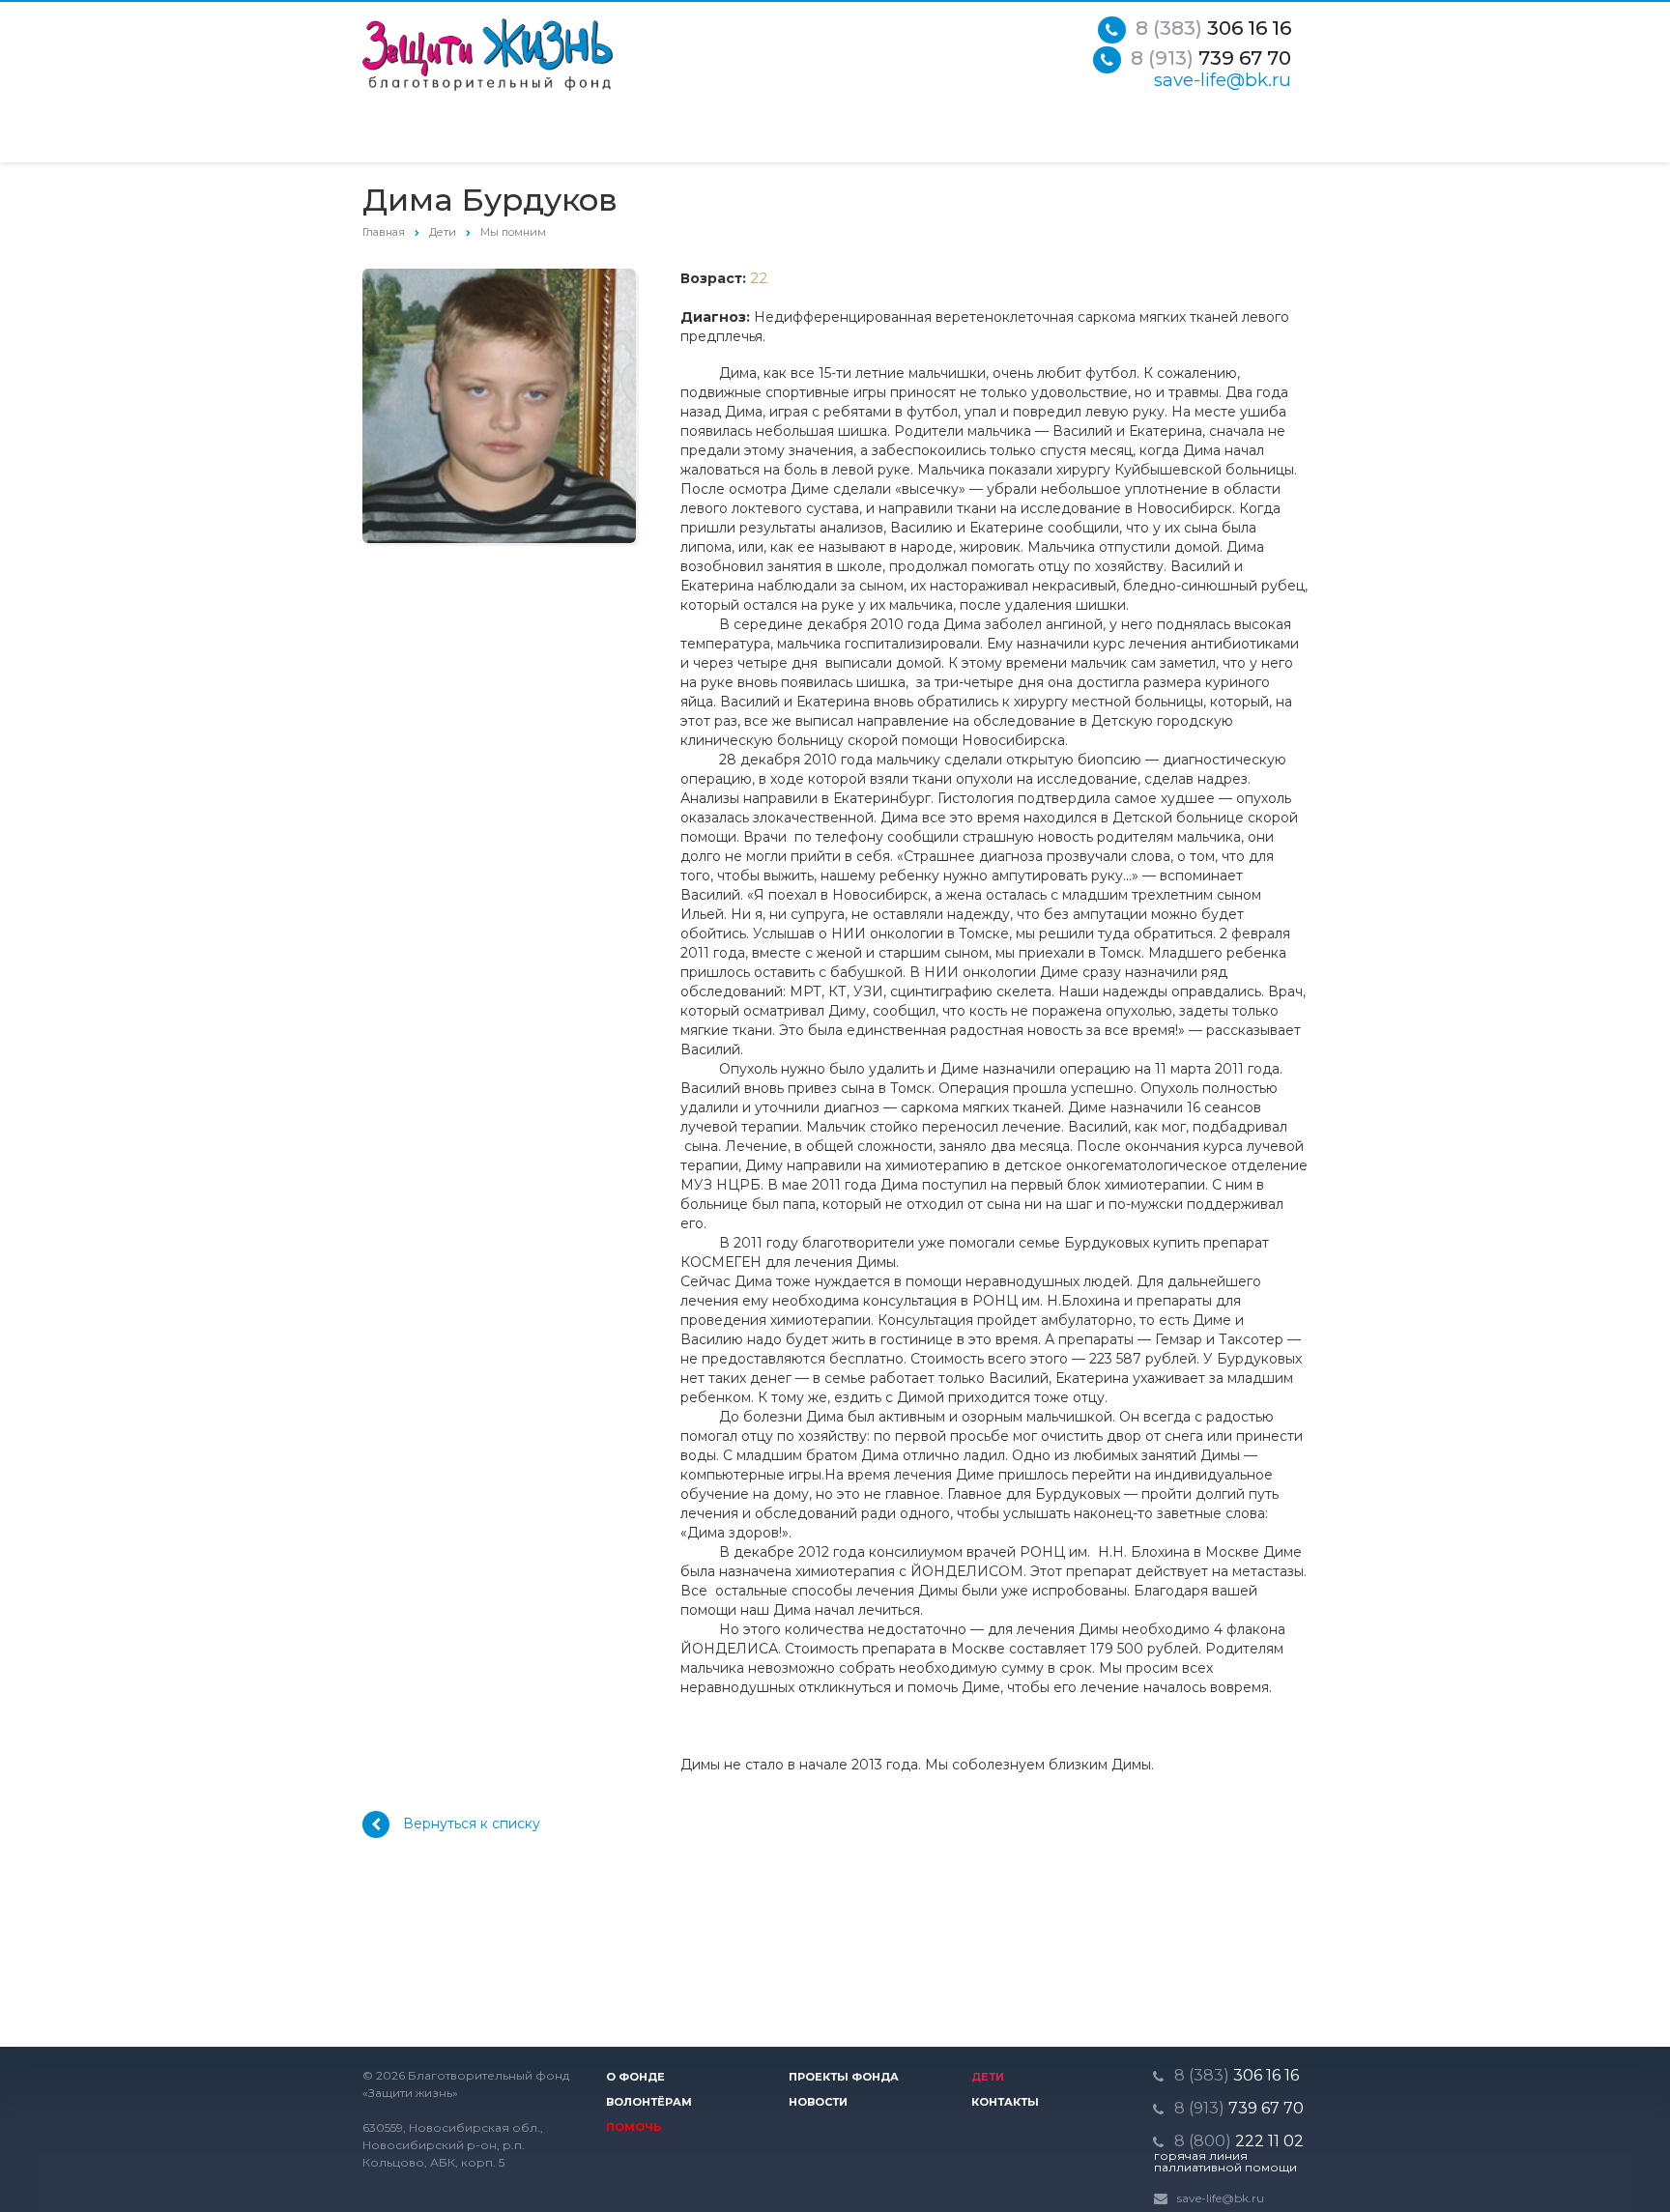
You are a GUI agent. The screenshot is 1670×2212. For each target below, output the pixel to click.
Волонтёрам (649, 2102)
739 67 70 (1211, 58)
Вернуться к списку (472, 1824)
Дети (988, 2077)
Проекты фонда (844, 2077)
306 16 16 (1213, 28)
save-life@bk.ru (1223, 80)
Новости (818, 2102)
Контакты (1005, 2102)
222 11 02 (1239, 2141)
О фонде (635, 2077)
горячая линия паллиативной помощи (1225, 2162)
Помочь (633, 2127)
